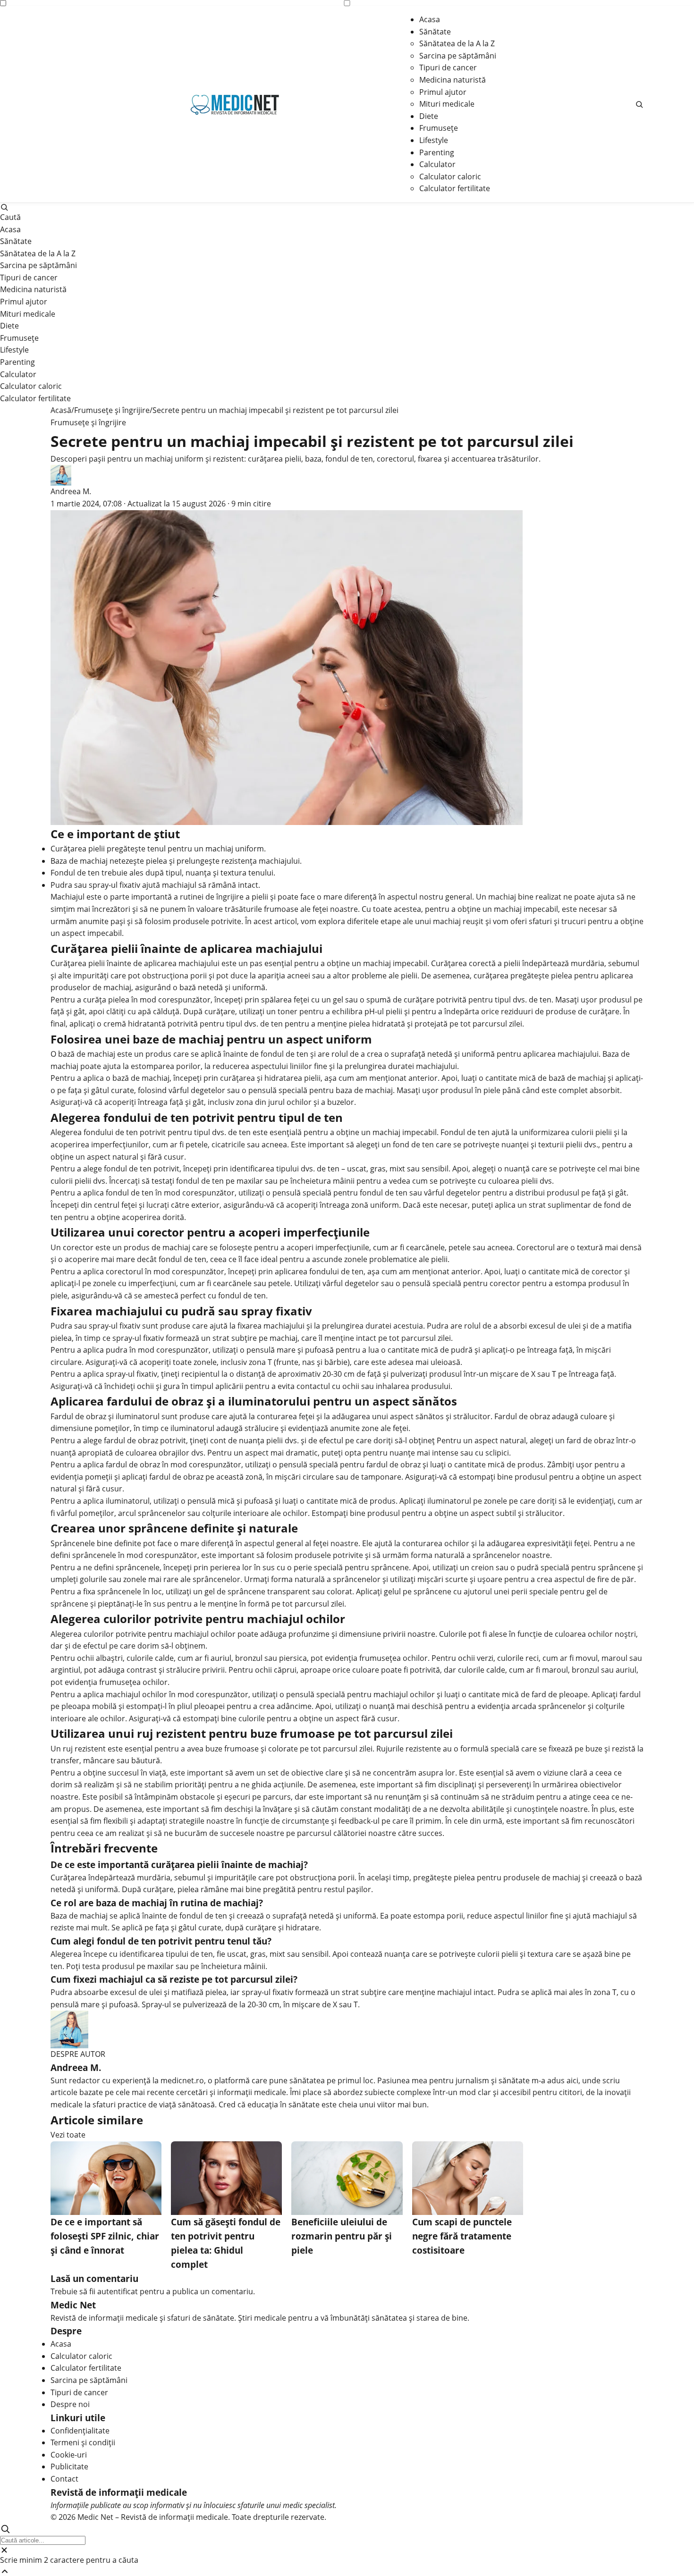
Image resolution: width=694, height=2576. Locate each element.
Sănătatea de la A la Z (457, 43)
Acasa (430, 19)
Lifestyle (434, 140)
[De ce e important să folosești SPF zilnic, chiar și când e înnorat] (106, 2178)
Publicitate (69, 2467)
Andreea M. (71, 491)
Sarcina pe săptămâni (458, 56)
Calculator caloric (450, 177)
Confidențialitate (80, 2431)
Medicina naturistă (453, 80)
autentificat (118, 2291)
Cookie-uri (69, 2455)
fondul (272, 1054)
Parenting (437, 152)
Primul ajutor (443, 92)
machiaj (502, 897)
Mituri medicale (447, 104)
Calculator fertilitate (455, 188)
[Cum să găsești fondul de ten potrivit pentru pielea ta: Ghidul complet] (226, 2178)
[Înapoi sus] (347, 2571)
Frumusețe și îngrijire (112, 410)
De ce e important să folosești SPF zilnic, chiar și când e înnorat (105, 2236)
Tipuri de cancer (448, 67)
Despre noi (70, 2404)
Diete (429, 116)
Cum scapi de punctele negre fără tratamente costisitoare (462, 2236)
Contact (64, 2479)
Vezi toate (68, 2135)
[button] (639, 104)
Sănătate (435, 32)
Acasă (61, 410)
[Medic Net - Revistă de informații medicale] (235, 104)
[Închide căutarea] (347, 2550)
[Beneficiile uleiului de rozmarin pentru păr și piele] (347, 2178)
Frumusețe (439, 128)
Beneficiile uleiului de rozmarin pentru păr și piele (342, 2236)
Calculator (437, 164)
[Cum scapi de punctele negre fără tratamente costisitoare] (468, 2178)
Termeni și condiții (83, 2442)
